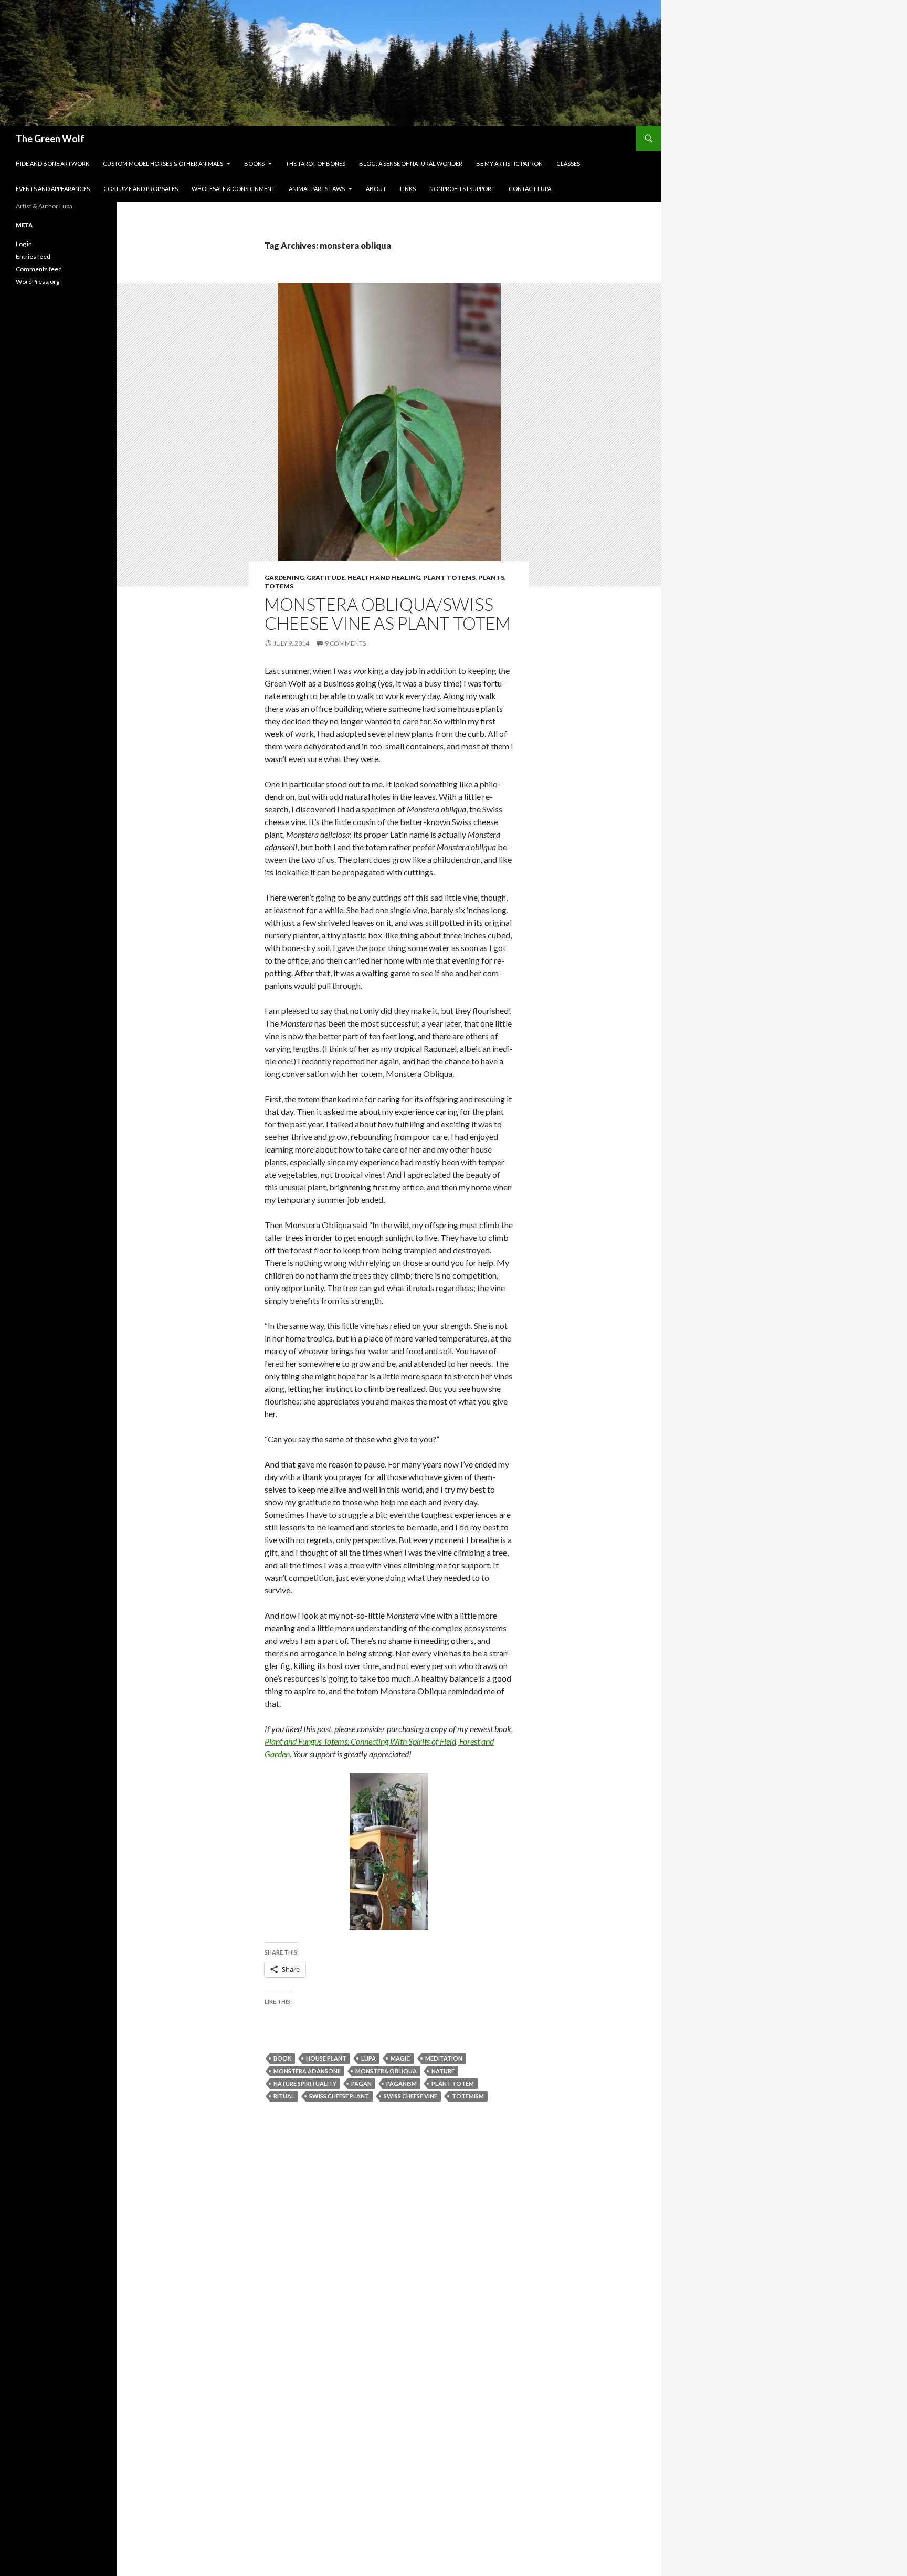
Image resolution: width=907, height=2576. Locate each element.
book (282, 2058)
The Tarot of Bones (315, 163)
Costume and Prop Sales (141, 189)
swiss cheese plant (339, 2096)
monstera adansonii (307, 2071)
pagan (361, 2083)
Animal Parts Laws (317, 189)
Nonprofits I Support (462, 189)
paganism (402, 2083)
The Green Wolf (50, 139)
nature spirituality (305, 2083)
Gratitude (326, 578)
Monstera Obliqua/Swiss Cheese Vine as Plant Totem (388, 614)
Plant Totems (449, 578)
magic (400, 2058)
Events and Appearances (53, 189)
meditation (444, 2058)
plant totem (453, 2083)
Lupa (368, 2058)
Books (254, 163)
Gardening (284, 578)
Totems (279, 586)
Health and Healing (384, 578)
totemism (468, 2096)
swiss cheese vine (410, 2096)
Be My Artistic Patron (509, 163)
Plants (491, 578)
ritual (284, 2096)
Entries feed (33, 256)
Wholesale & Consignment (233, 189)
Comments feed (39, 269)
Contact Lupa (530, 189)
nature (443, 2071)
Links (408, 189)
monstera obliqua (386, 2071)
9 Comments (345, 643)
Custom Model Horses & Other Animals (163, 163)
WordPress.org (38, 282)
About (376, 189)
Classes (568, 163)
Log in (24, 244)
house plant (326, 2058)
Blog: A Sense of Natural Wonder (411, 163)
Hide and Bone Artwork (52, 163)
